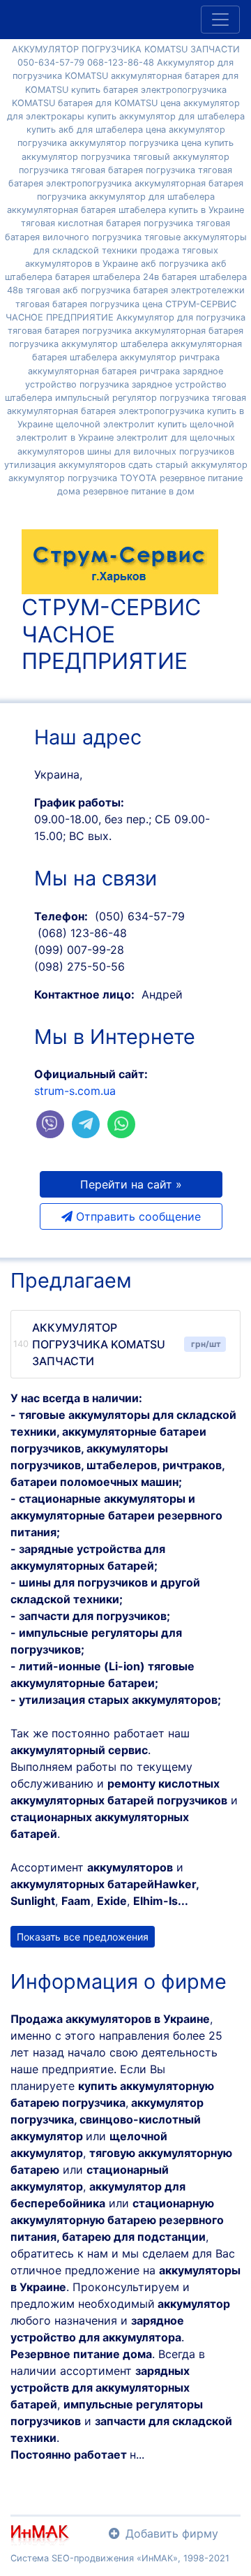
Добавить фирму (172, 2533)
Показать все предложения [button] (83, 1937)
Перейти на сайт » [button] (131, 1184)
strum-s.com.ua (75, 1091)
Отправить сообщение (137, 1216)
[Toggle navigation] (220, 20)
